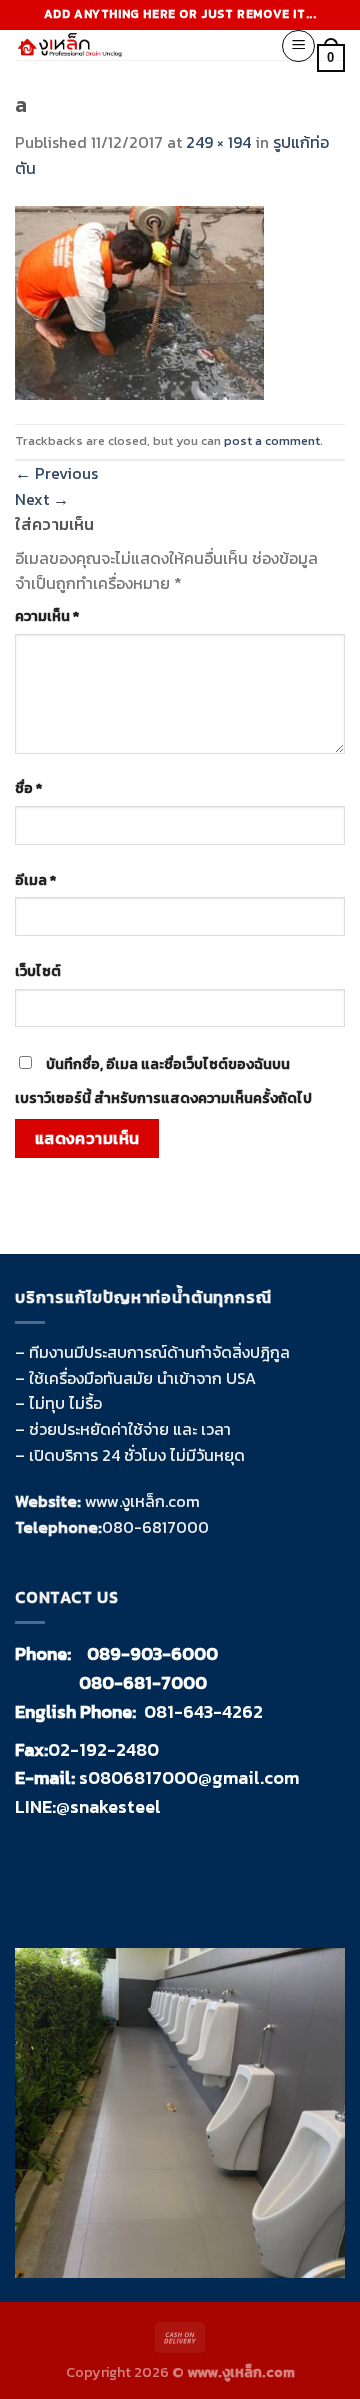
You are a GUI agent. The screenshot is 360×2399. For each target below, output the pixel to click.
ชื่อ (28, 788)
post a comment (272, 440)
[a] (139, 300)
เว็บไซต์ (38, 971)
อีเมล (35, 880)
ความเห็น (47, 616)
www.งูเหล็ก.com (142, 1501)
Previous (56, 473)
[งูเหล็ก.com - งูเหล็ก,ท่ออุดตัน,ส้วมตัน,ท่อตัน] (132, 45)
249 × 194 (218, 142)
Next (42, 499)
